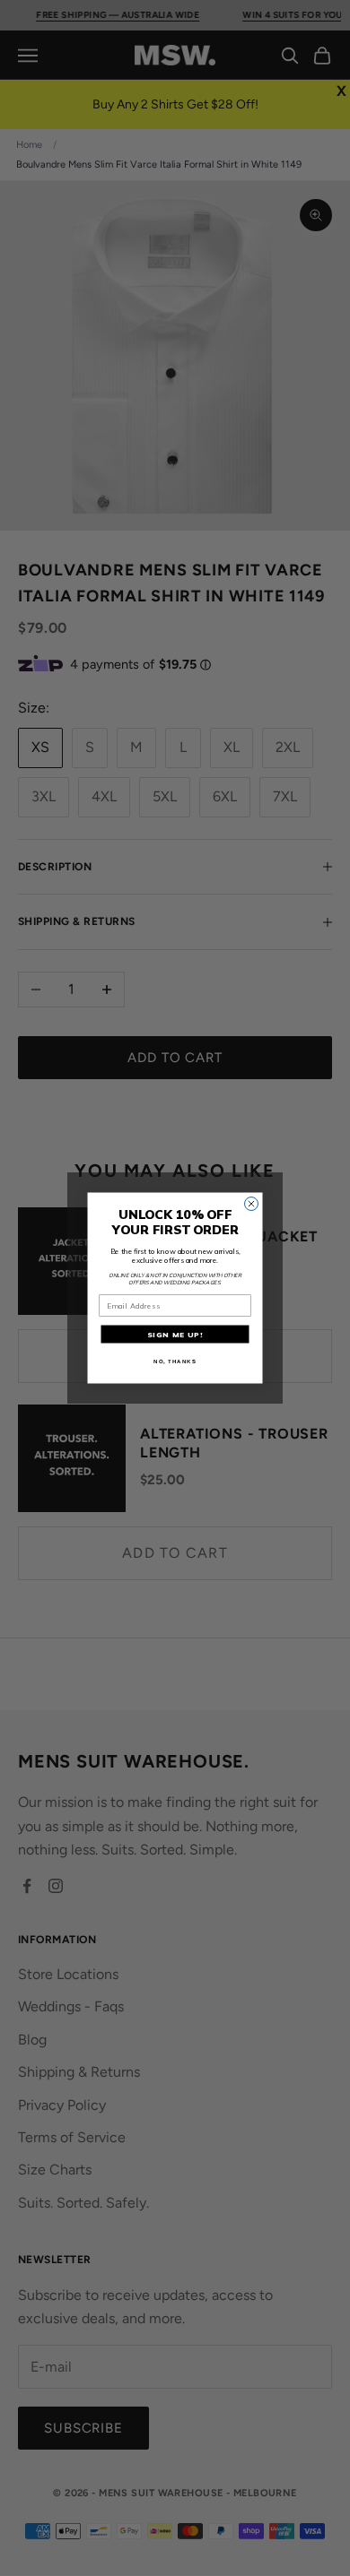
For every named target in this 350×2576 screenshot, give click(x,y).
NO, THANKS (175, 1361)
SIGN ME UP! (175, 1335)
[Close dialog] (252, 1204)
